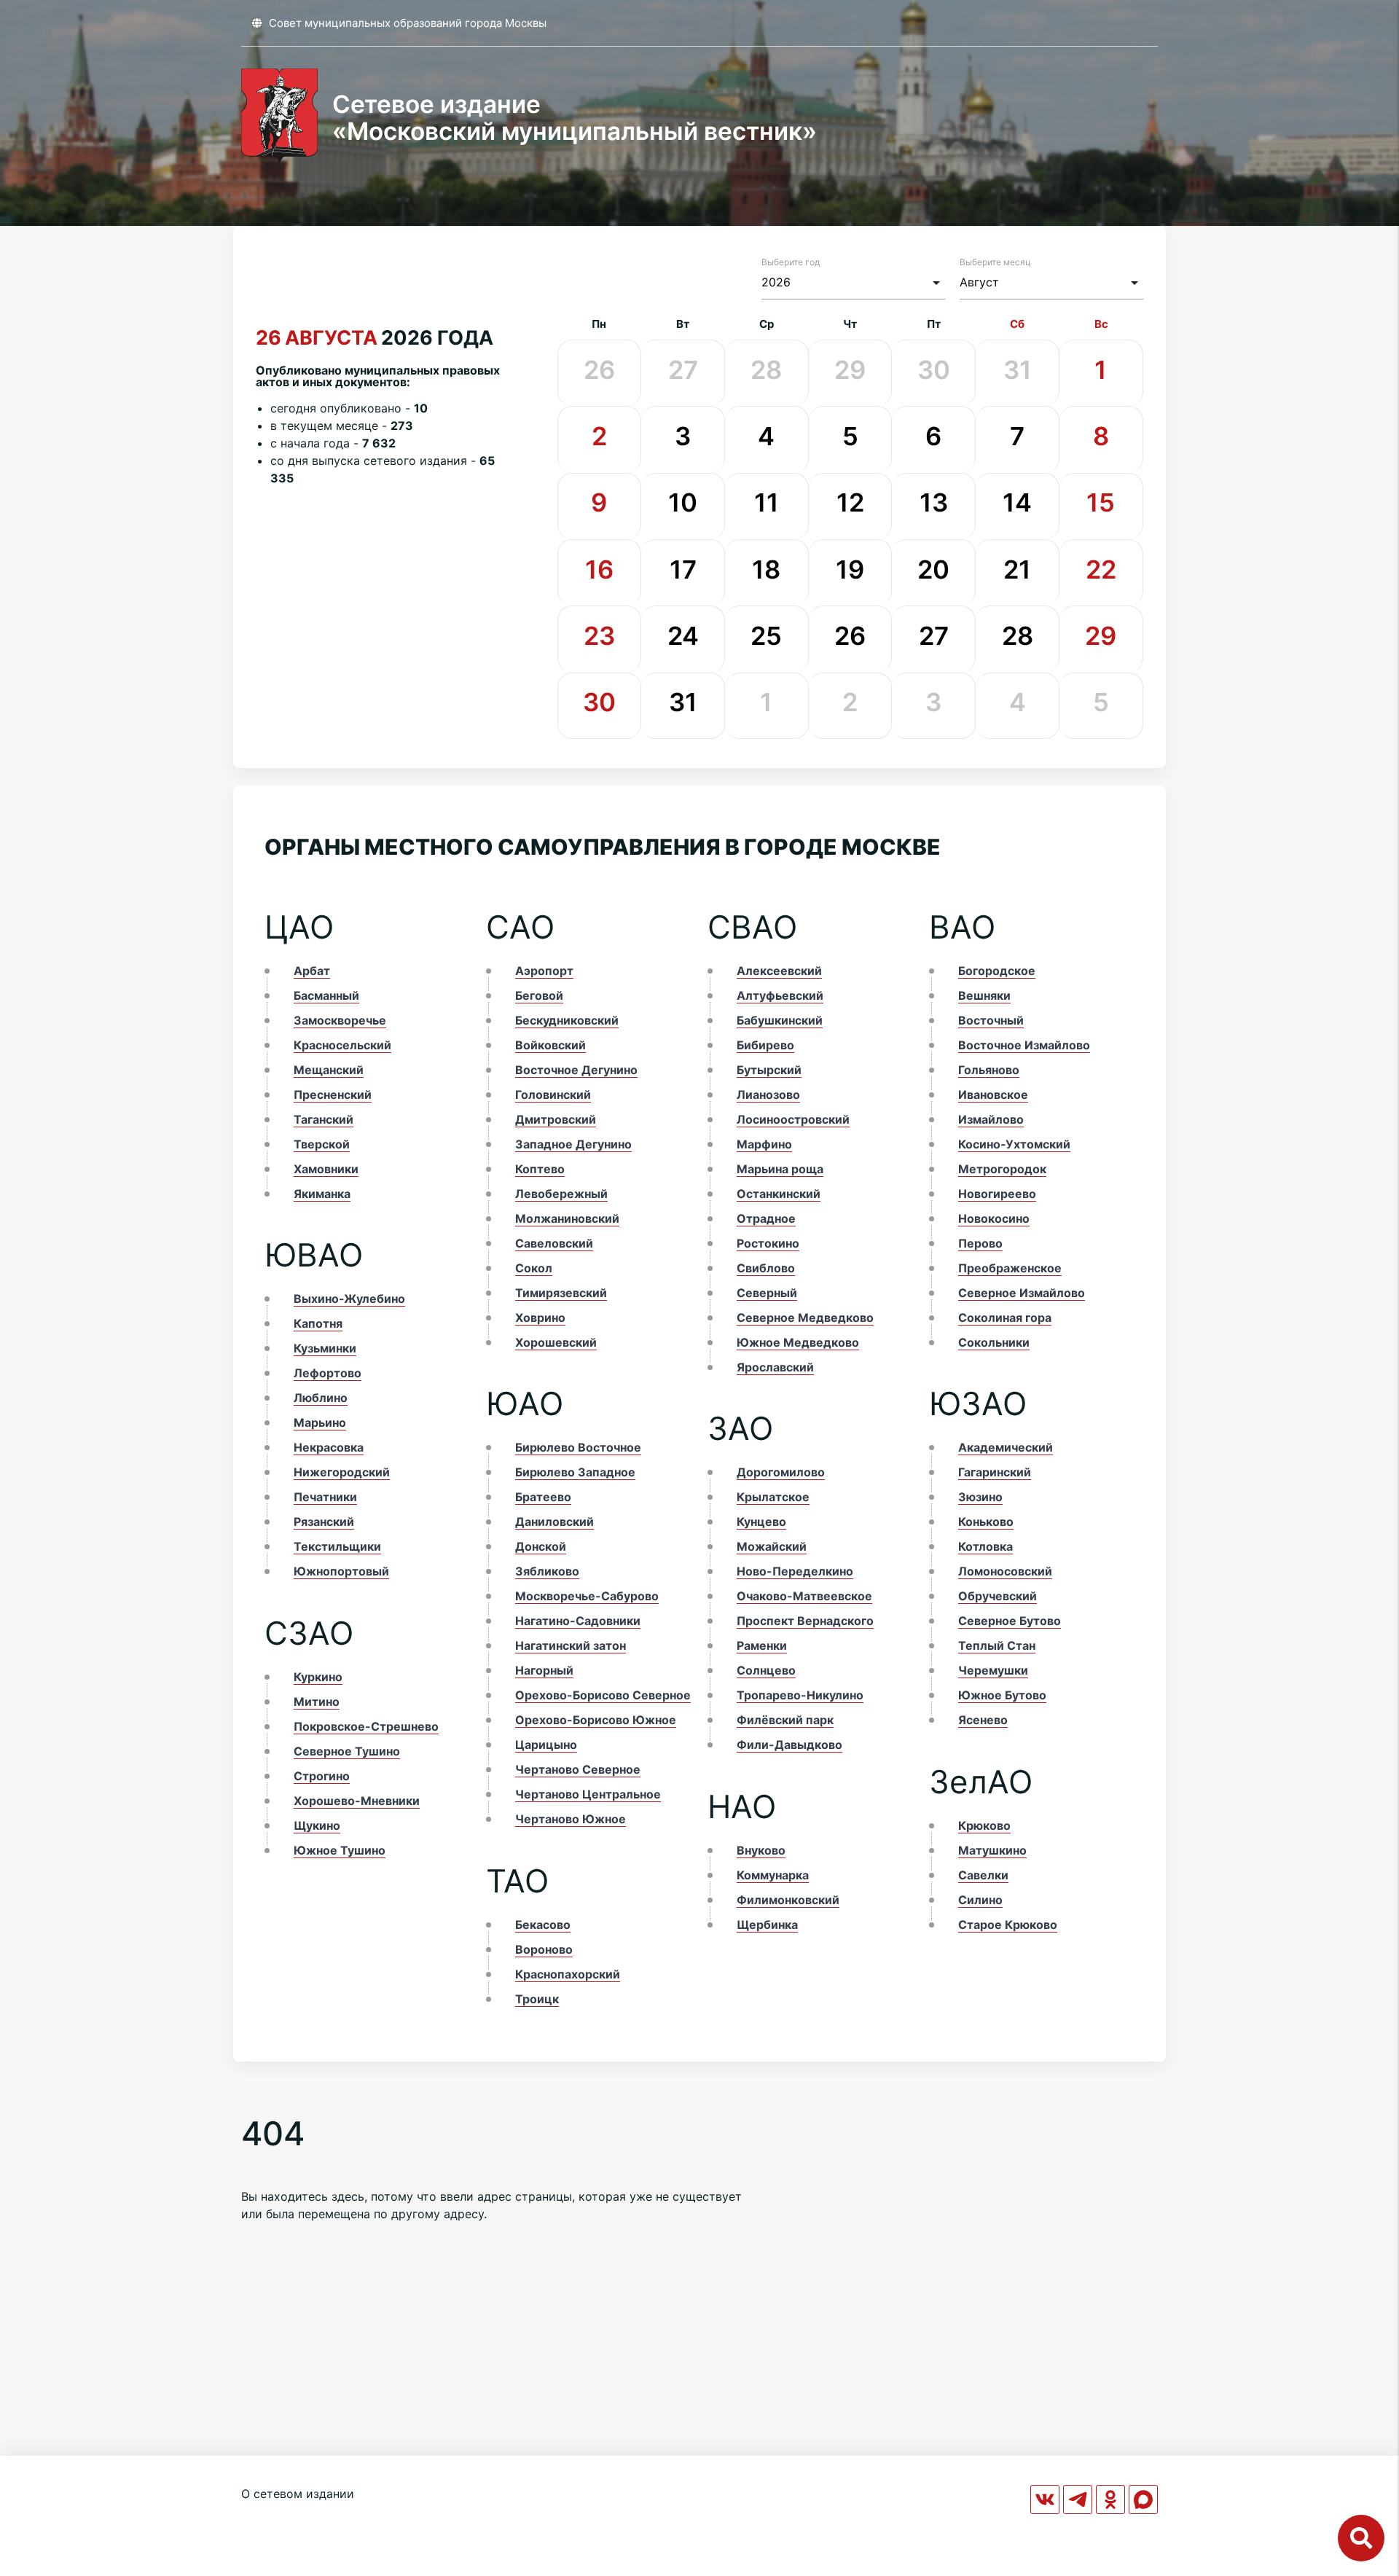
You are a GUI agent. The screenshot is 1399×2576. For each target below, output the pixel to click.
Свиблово (766, 1268)
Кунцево (761, 1522)
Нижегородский (342, 1472)
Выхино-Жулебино (349, 1299)
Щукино (317, 1825)
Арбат (312, 971)
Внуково (761, 1850)
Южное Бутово (1002, 1695)
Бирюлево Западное (575, 1472)
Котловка (985, 1546)
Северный (767, 1293)
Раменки (762, 1645)
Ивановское (993, 1095)
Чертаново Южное (571, 1819)
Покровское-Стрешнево (366, 1726)
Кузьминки (325, 1348)
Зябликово (547, 1571)
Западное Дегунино (573, 1144)
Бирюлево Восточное (578, 1447)
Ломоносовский (1005, 1571)
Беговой (539, 995)
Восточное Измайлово (1024, 1045)
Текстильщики (337, 1546)
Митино (317, 1702)
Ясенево (983, 1720)
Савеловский (554, 1243)
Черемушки (993, 1670)
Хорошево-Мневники (357, 1801)
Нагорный (544, 1670)
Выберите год (791, 262)
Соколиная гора (1005, 1318)
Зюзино (980, 1497)
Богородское (997, 971)
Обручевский (998, 1596)
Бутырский (769, 1070)
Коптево (540, 1169)
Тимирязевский (561, 1293)
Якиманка (322, 1194)
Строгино (322, 1776)
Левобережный (561, 1194)
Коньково (986, 1522)
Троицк (537, 1999)
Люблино (321, 1398)
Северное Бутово (1010, 1621)
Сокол (534, 1268)
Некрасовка (329, 1447)
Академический (1006, 1447)
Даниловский (554, 1522)
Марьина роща (780, 1169)
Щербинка (767, 1925)
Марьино (320, 1422)
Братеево (543, 1497)
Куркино (318, 1677)
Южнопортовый (341, 1571)
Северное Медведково (805, 1318)
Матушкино (992, 1850)
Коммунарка (773, 1875)
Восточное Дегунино (576, 1070)
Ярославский (775, 1367)
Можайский (772, 1546)
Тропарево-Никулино (800, 1695)
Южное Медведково (798, 1342)
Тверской (322, 1144)
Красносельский (342, 1045)
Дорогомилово (781, 1472)
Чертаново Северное (578, 1769)
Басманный (326, 995)
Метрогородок (1002, 1169)
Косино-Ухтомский (1014, 1144)
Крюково (984, 1825)
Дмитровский (556, 1119)
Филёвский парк (785, 1720)
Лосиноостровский (793, 1119)
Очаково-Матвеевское (804, 1596)
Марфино (764, 1144)
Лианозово (768, 1095)
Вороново (544, 1949)
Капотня (318, 1323)
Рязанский (324, 1522)
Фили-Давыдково (789, 1745)
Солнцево (766, 1670)
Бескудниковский (567, 1020)
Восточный (991, 1020)
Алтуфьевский (780, 995)
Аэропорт (544, 971)
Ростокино (768, 1243)
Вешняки (984, 995)
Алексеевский (779, 971)
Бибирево (765, 1045)
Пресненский (333, 1095)
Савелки (983, 1875)
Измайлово (991, 1119)
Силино (980, 1900)
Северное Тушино (347, 1751)
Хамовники (326, 1169)
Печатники (325, 1497)
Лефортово (328, 1373)
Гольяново (989, 1070)
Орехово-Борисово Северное (603, 1695)
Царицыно (546, 1745)
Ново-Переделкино (795, 1571)
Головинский (553, 1095)
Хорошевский (556, 1342)
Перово (980, 1243)
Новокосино (994, 1218)
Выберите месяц (995, 262)
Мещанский (329, 1070)
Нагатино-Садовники (578, 1621)
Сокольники (994, 1342)
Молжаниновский (567, 1218)
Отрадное (766, 1218)
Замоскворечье (340, 1020)
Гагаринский (995, 1472)
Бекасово (543, 1925)
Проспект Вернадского (805, 1621)
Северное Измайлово (1022, 1293)
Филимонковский (788, 1900)
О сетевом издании (298, 2494)
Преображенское (1010, 1268)
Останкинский (779, 1194)
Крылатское (773, 1497)
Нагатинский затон (571, 1645)
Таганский (324, 1119)
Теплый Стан (997, 1645)
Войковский (550, 1045)
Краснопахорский (568, 1974)
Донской (541, 1546)
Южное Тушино (340, 1850)
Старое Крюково (1008, 1925)
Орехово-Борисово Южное (596, 1720)
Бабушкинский (780, 1020)
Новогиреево (997, 1194)
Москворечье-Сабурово (587, 1596)
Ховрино (540, 1318)
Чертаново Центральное (588, 1794)
